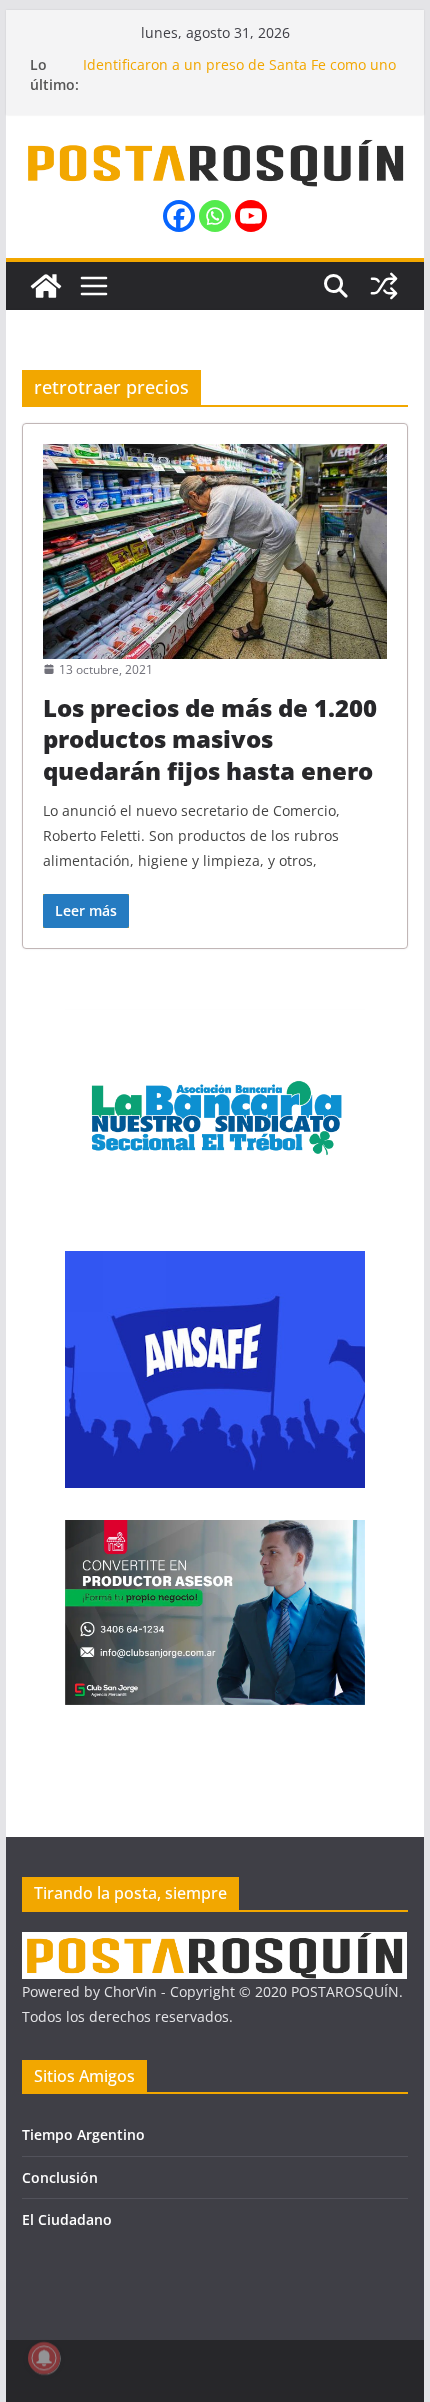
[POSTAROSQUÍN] (46, 286)
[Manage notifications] (44, 2358)
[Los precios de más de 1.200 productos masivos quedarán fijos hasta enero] (214, 551)
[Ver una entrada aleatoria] (384, 286)
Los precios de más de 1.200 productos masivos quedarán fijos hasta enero (210, 738)
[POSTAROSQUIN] (214, 1944)
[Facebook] (179, 216)
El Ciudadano (67, 2219)
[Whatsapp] (215, 216)
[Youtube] (251, 216)
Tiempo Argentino (83, 2134)
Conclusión (60, 2177)
